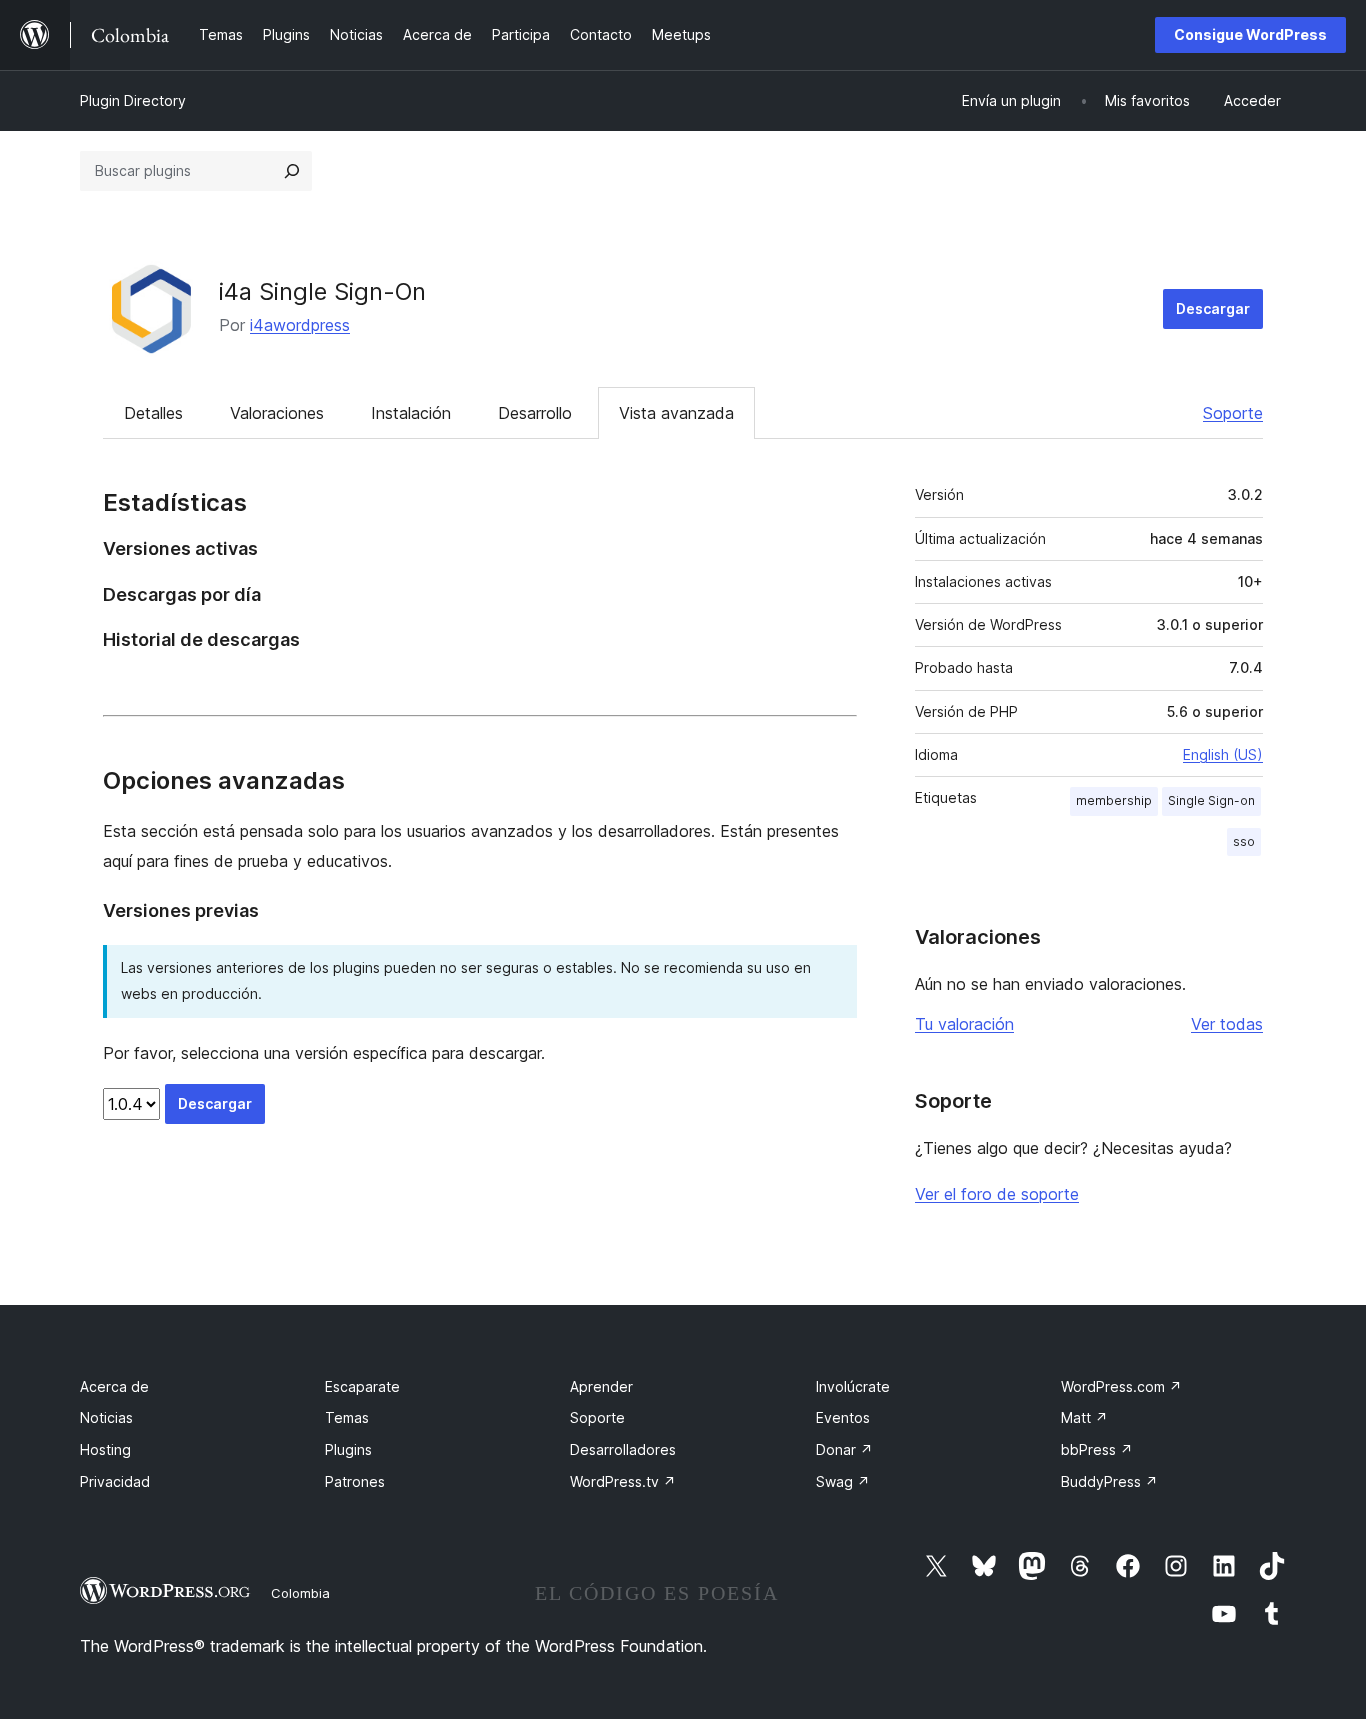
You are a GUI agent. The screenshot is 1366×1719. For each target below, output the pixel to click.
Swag (843, 1481)
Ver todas (1227, 1024)
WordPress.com (1121, 1386)
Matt (1084, 1417)
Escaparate (362, 1386)
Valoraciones (277, 413)
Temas (347, 1417)
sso (1244, 841)
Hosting (105, 1449)
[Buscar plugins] (292, 171)
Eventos (843, 1417)
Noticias (106, 1417)
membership (1114, 800)
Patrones (355, 1481)
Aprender (601, 1386)
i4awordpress (300, 325)
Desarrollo (535, 413)
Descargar (1213, 308)
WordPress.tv (623, 1481)
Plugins (348, 1449)
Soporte (1233, 413)
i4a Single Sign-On (322, 291)
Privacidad (115, 1481)
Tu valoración (964, 1024)
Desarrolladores (623, 1449)
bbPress (1097, 1449)
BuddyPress (1109, 1481)
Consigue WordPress (1250, 34)
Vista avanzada (676, 413)
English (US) (1223, 754)
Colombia (300, 1593)
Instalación (411, 413)
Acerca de (114, 1386)
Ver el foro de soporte (997, 1194)
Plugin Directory (133, 100)
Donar (844, 1449)
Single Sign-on (1211, 800)
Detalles (153, 413)
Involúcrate (853, 1386)
